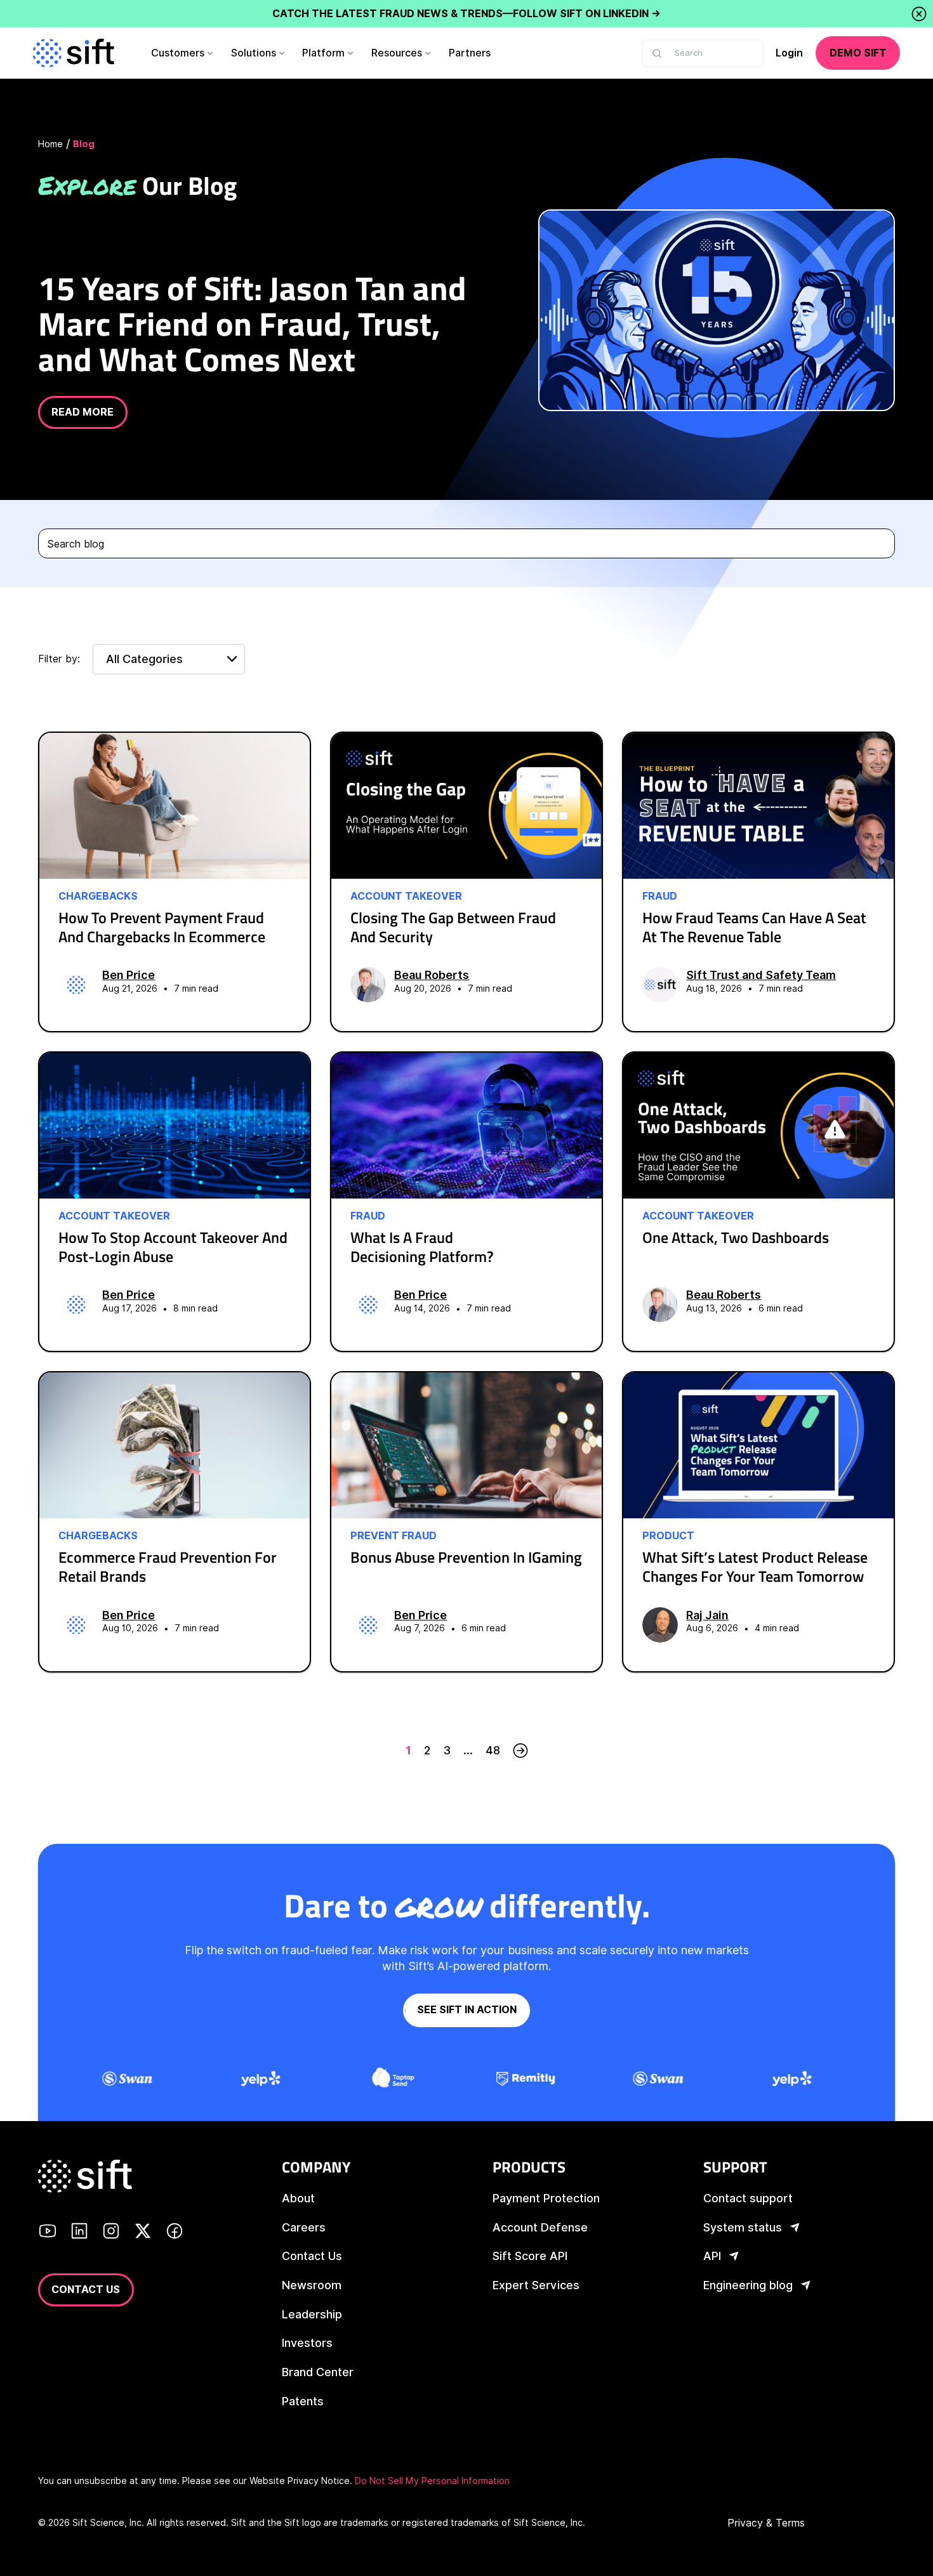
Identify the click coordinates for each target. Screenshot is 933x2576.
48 (493, 1750)
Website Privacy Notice (300, 2481)
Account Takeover (406, 897)
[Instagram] (111, 2233)
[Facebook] (175, 2233)
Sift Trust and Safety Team (761, 975)
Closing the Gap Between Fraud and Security (453, 927)
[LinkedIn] (79, 2233)
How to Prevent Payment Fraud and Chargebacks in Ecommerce (162, 927)
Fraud (660, 897)
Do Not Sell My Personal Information (432, 2481)
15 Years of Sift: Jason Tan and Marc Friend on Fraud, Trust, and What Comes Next (252, 323)
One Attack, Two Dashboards (736, 1237)
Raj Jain (707, 1615)
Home (50, 144)
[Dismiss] (919, 14)
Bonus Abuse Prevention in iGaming (466, 1557)
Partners (470, 53)
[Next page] (520, 1751)
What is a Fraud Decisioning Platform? (422, 1247)
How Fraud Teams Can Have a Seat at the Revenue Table (754, 927)
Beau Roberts (432, 975)
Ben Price (129, 975)
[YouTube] (48, 2233)
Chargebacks (98, 897)
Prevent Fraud (394, 1536)
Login (789, 53)
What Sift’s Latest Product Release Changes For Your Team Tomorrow (755, 1567)
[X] (143, 2233)
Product (668, 1536)
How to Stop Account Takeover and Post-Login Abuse (173, 1247)
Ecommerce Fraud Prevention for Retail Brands (168, 1567)
